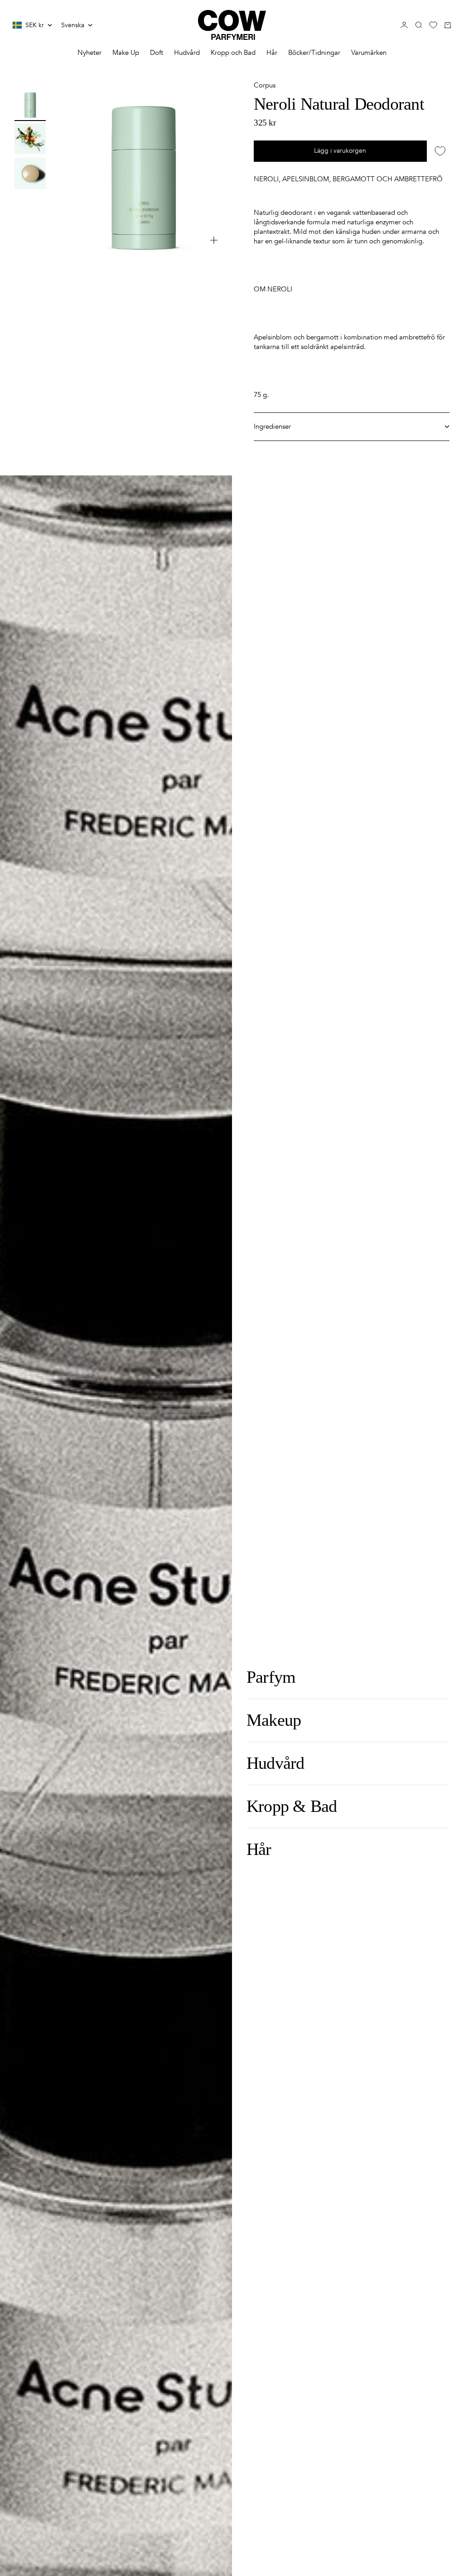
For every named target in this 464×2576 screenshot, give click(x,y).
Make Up (126, 53)
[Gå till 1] (30, 104)
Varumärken (369, 53)
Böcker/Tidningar (314, 53)
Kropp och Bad (233, 53)
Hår (272, 53)
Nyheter (89, 53)
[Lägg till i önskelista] (440, 151)
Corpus (265, 85)
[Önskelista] (433, 25)
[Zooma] (214, 240)
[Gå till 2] (30, 138)
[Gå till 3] (30, 173)
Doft (157, 53)
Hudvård (187, 53)
